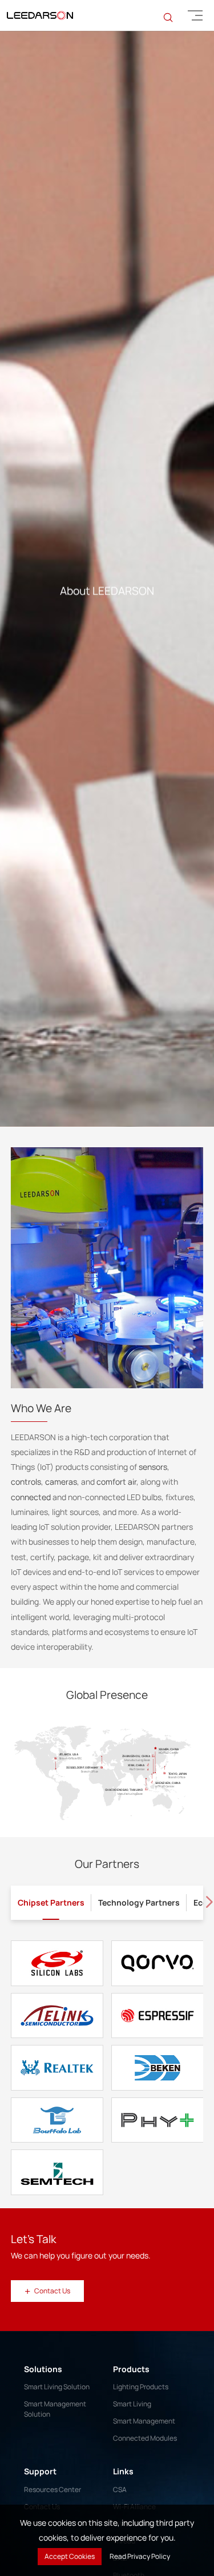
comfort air (116, 1545)
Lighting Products (141, 2450)
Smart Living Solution (57, 2450)
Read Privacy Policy (140, 2556)
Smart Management (144, 2484)
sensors (153, 1530)
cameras (61, 1545)
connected (31, 1560)
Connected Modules (145, 2501)
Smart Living (132, 2467)
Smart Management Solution (55, 2472)
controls (26, 1545)
